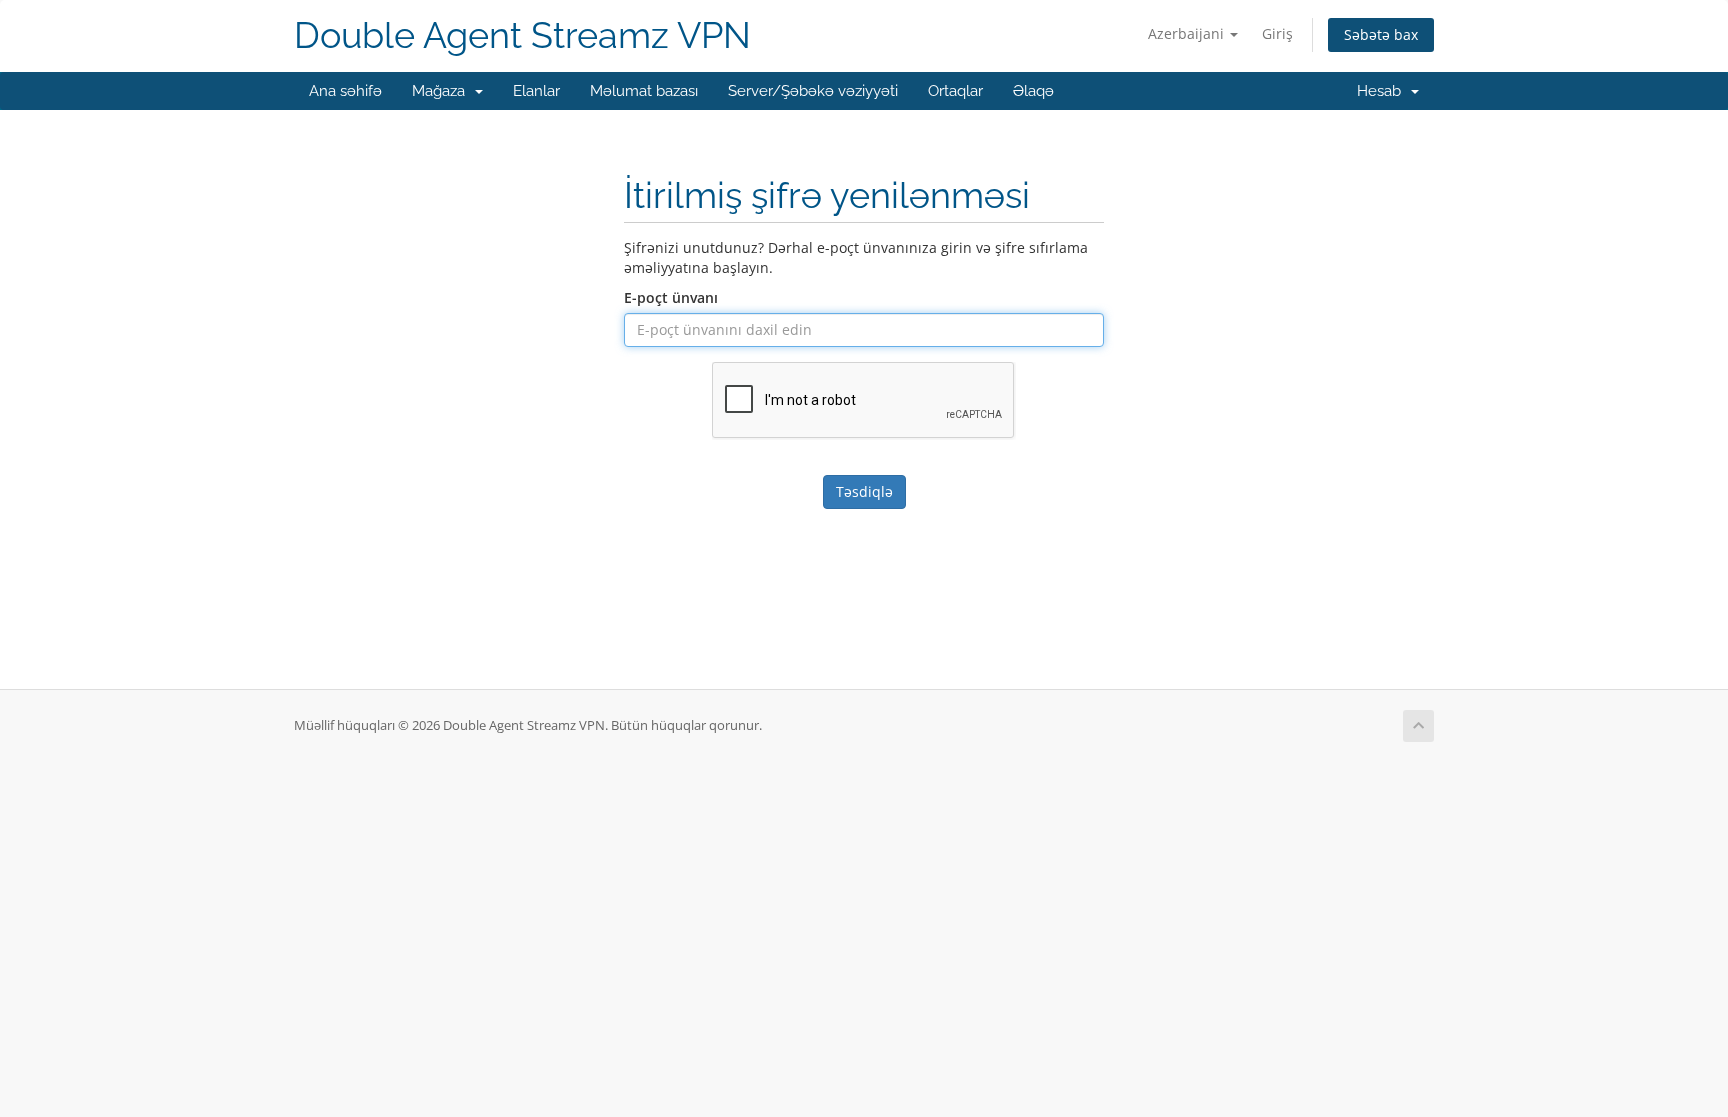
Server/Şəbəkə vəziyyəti (813, 91)
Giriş (1277, 33)
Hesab (1383, 91)
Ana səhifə (345, 91)
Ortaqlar (955, 91)
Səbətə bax (1381, 34)
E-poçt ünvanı (671, 297)
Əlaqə (1033, 91)
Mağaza (442, 91)
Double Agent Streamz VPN (522, 35)
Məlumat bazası (644, 91)
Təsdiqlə (864, 491)
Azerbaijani (1188, 33)
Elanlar (536, 91)
